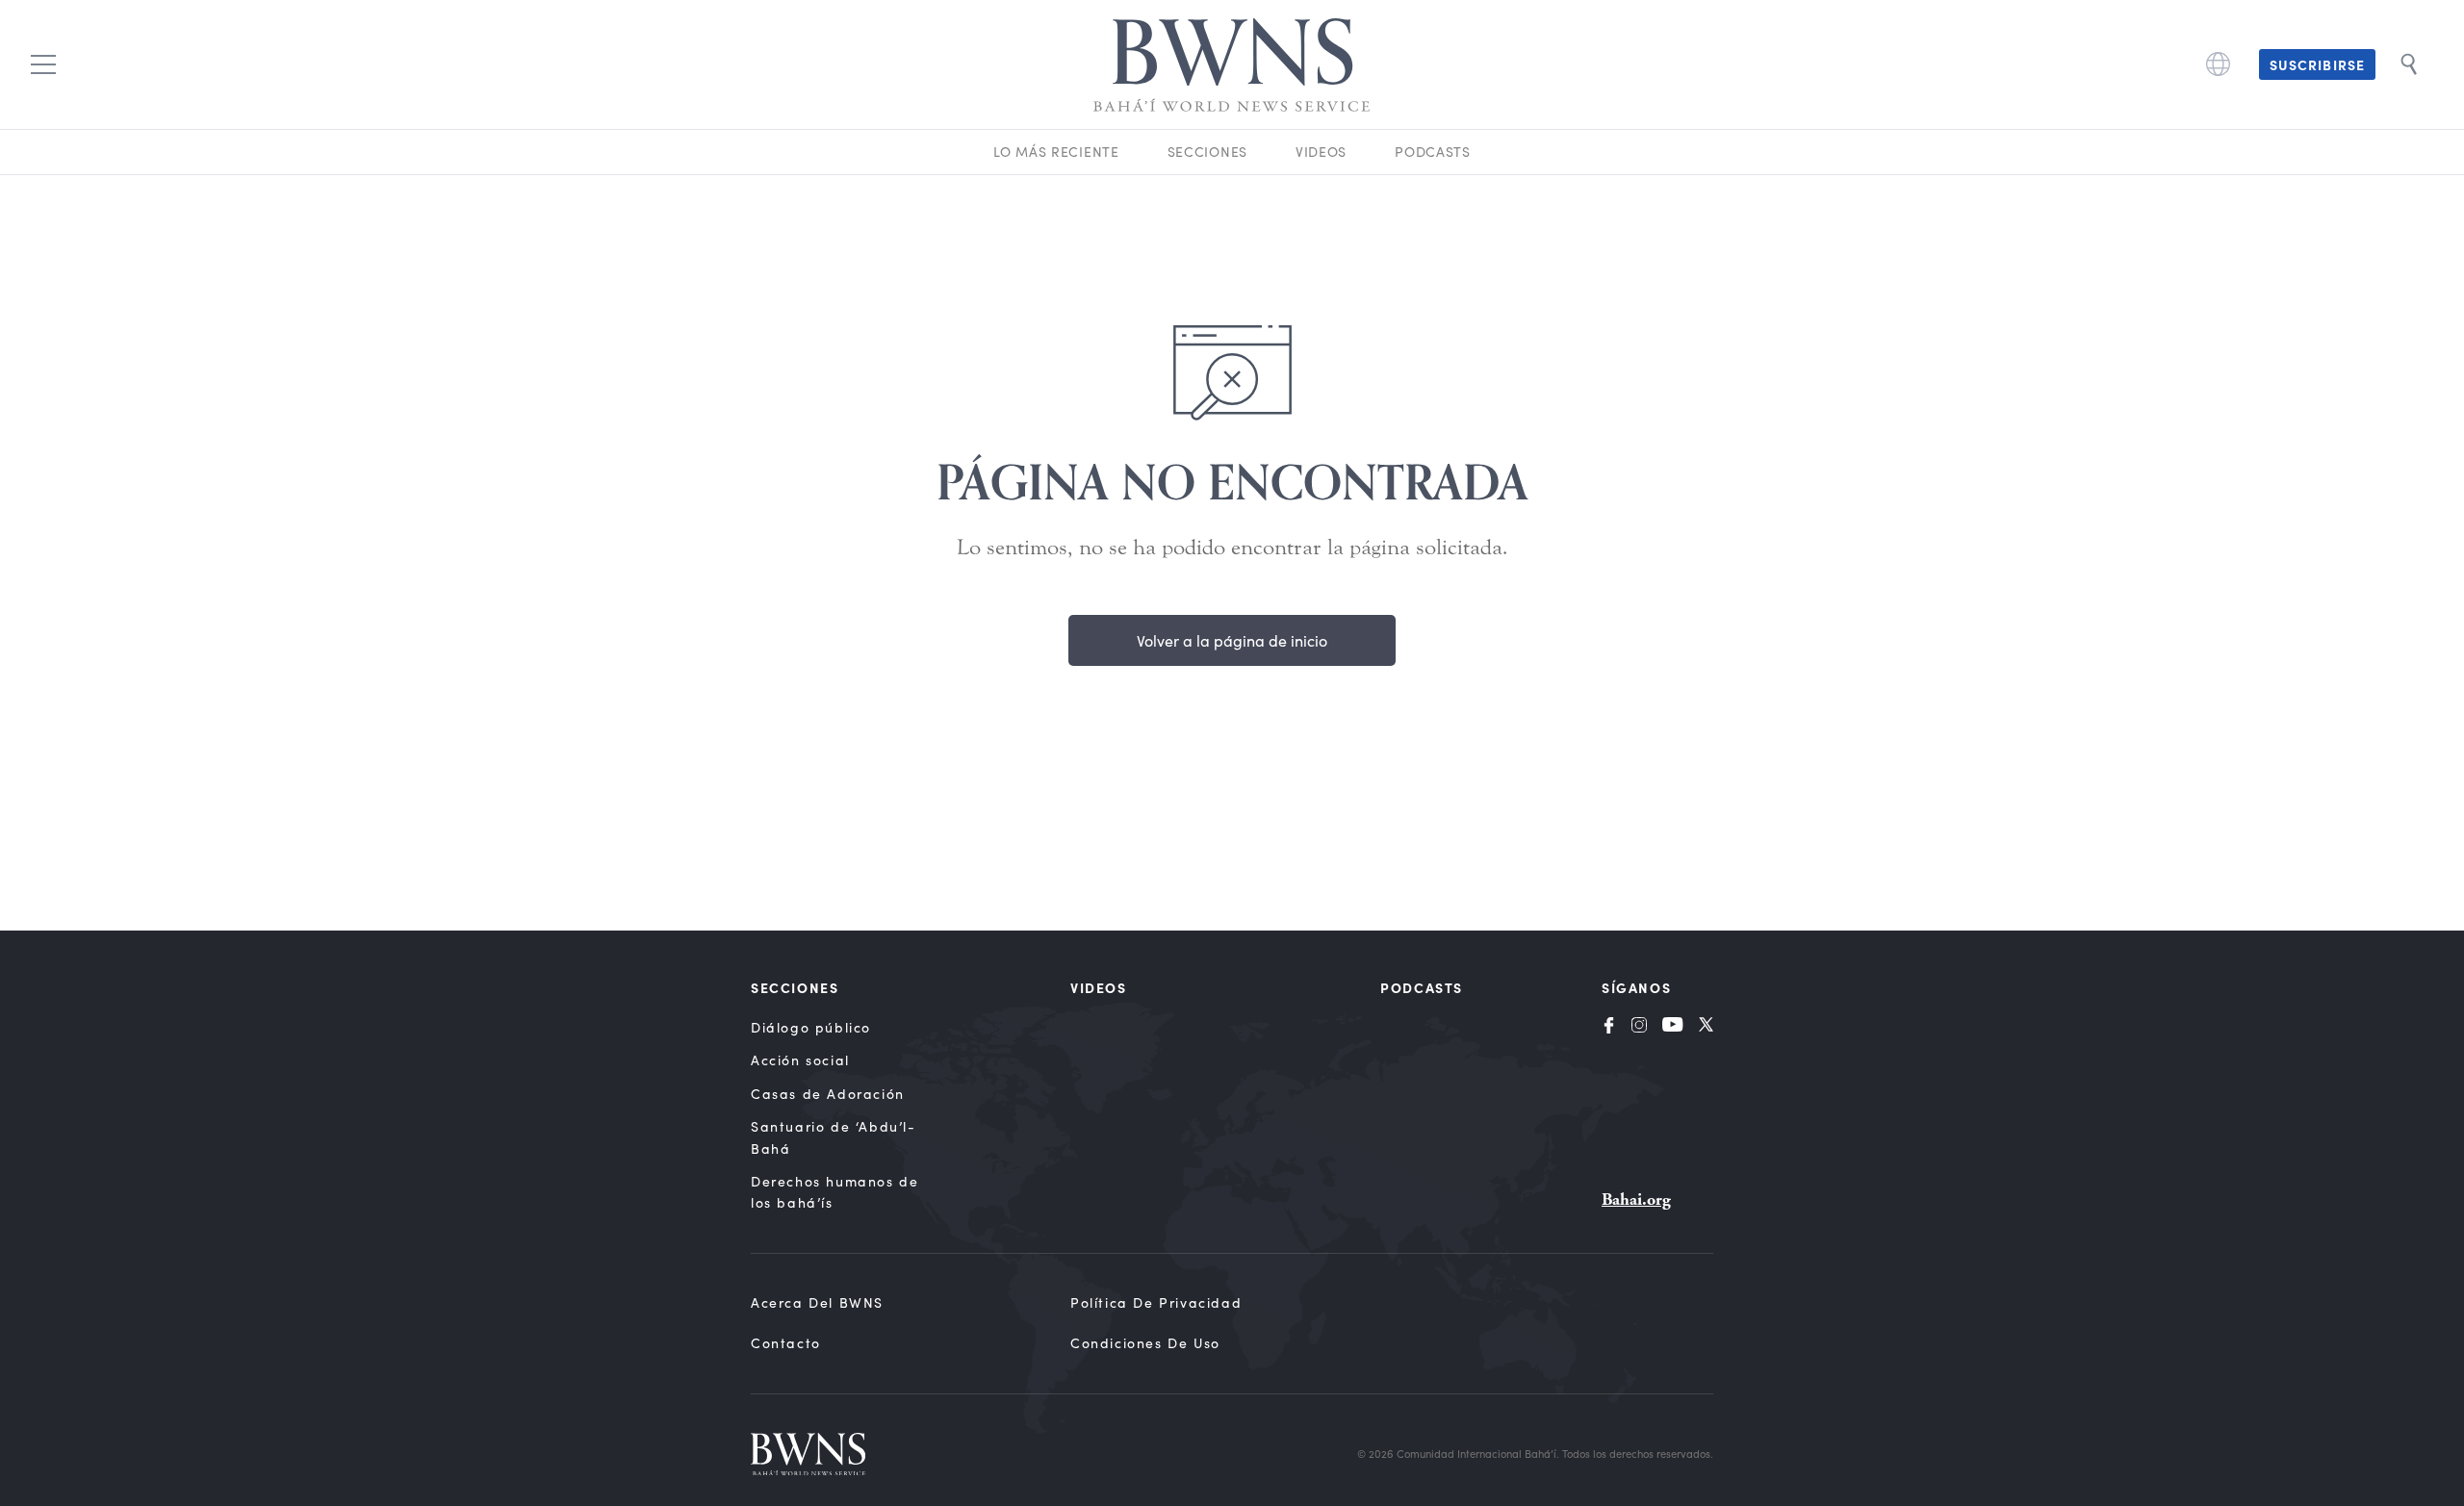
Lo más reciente (1056, 152)
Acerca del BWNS (817, 1302)
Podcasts (1433, 152)
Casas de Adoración (828, 1094)
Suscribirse (2317, 64)
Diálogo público (811, 1027)
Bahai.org (1636, 1200)
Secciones (1207, 152)
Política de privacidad (1156, 1302)
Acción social (800, 1060)
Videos (1321, 152)
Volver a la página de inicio (1232, 640)
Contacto (786, 1343)
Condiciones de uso (1145, 1343)
